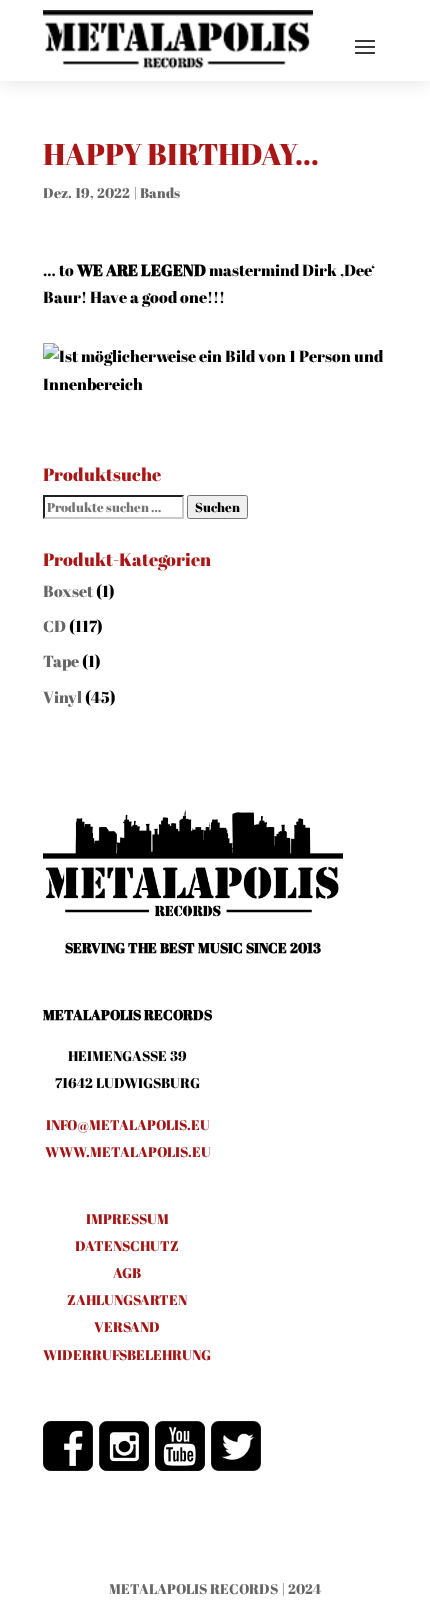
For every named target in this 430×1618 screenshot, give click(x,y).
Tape (61, 661)
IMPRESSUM (127, 1218)
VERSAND (127, 1326)
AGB (127, 1272)
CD (54, 626)
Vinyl (62, 697)
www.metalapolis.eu (128, 1151)
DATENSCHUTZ (127, 1245)
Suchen (217, 507)
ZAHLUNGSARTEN (127, 1299)
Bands (160, 192)
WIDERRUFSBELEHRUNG (127, 1354)
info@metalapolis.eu (128, 1124)
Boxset (68, 591)
